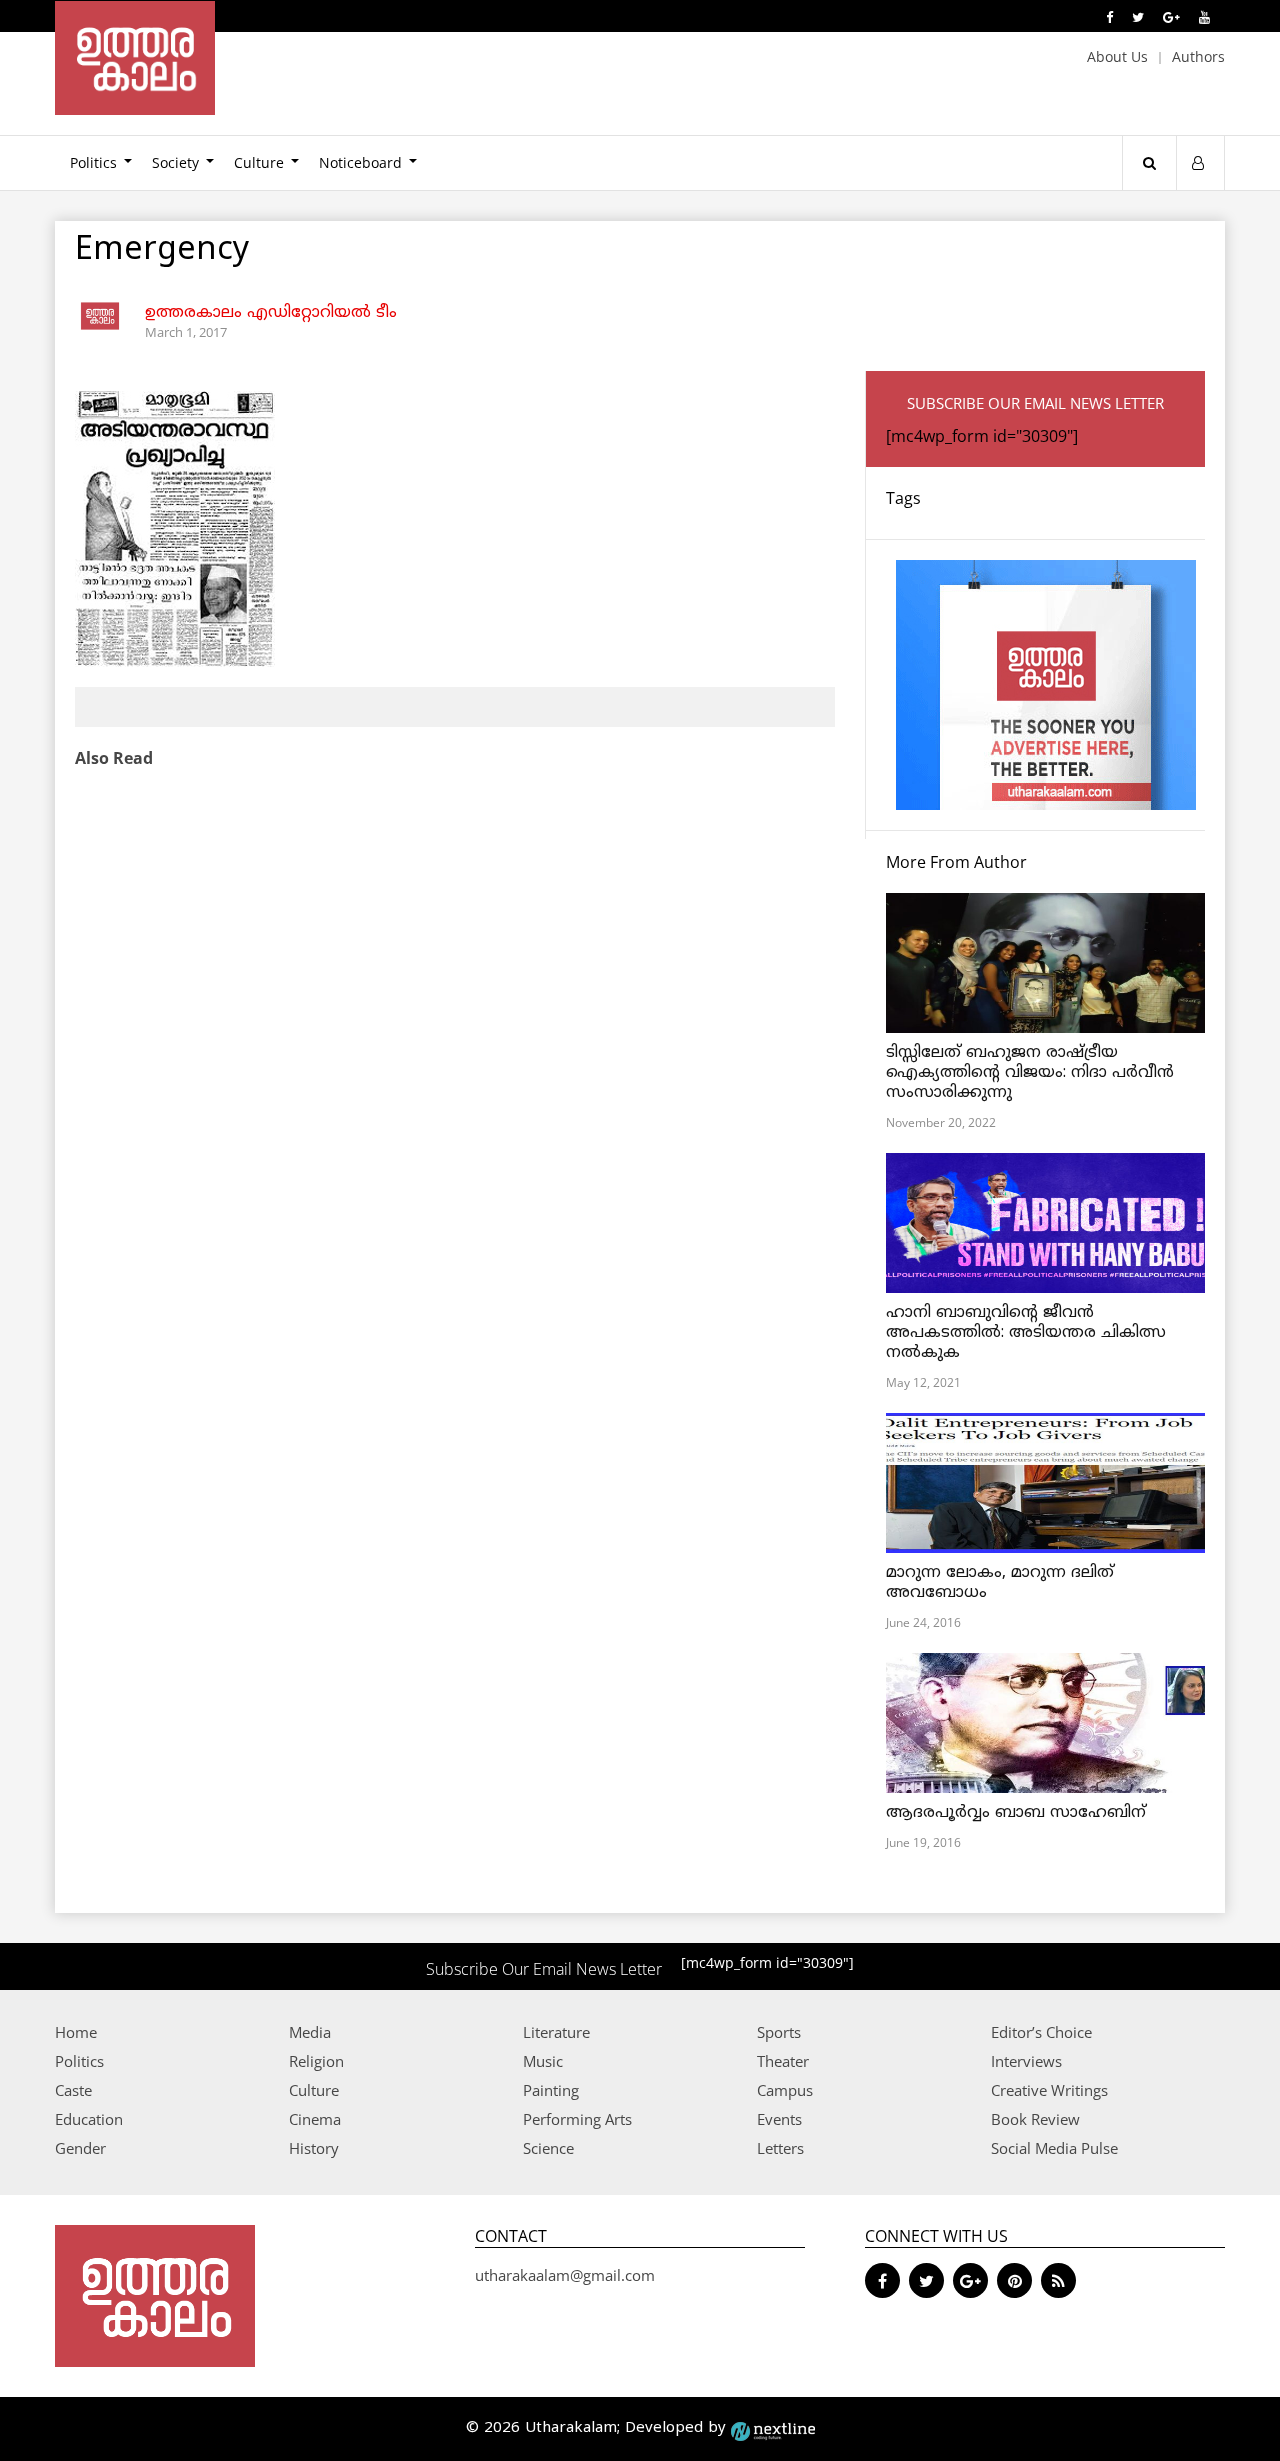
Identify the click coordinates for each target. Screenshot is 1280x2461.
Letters (780, 2148)
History (314, 2148)
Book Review (1035, 2119)
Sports (779, 2032)
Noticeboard (360, 162)
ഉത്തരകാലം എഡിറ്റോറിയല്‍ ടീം (271, 313)
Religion (316, 2061)
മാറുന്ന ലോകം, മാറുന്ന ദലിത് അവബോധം (1000, 1583)
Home (76, 2032)
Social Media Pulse (1054, 2148)
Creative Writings (1049, 2090)
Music (543, 2061)
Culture (259, 162)
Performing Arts (577, 2119)
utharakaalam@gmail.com (565, 2275)
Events (779, 2119)
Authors (1198, 56)
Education (89, 2119)
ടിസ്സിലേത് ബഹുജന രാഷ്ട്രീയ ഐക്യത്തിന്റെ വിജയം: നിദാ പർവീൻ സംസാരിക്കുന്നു (1030, 1073)
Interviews (1026, 2061)
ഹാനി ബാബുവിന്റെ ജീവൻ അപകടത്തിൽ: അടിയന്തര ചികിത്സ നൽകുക (1026, 1333)
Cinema (315, 2119)
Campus (785, 2090)
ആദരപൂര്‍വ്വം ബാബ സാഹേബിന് (1016, 1813)
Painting (551, 2090)
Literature (556, 2032)
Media (310, 2032)
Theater (783, 2061)
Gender (80, 2148)
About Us (1117, 56)
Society (175, 162)
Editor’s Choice (1041, 2032)
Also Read (114, 758)
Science (548, 2148)
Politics (93, 162)
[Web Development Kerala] (773, 2428)
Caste (73, 2090)
